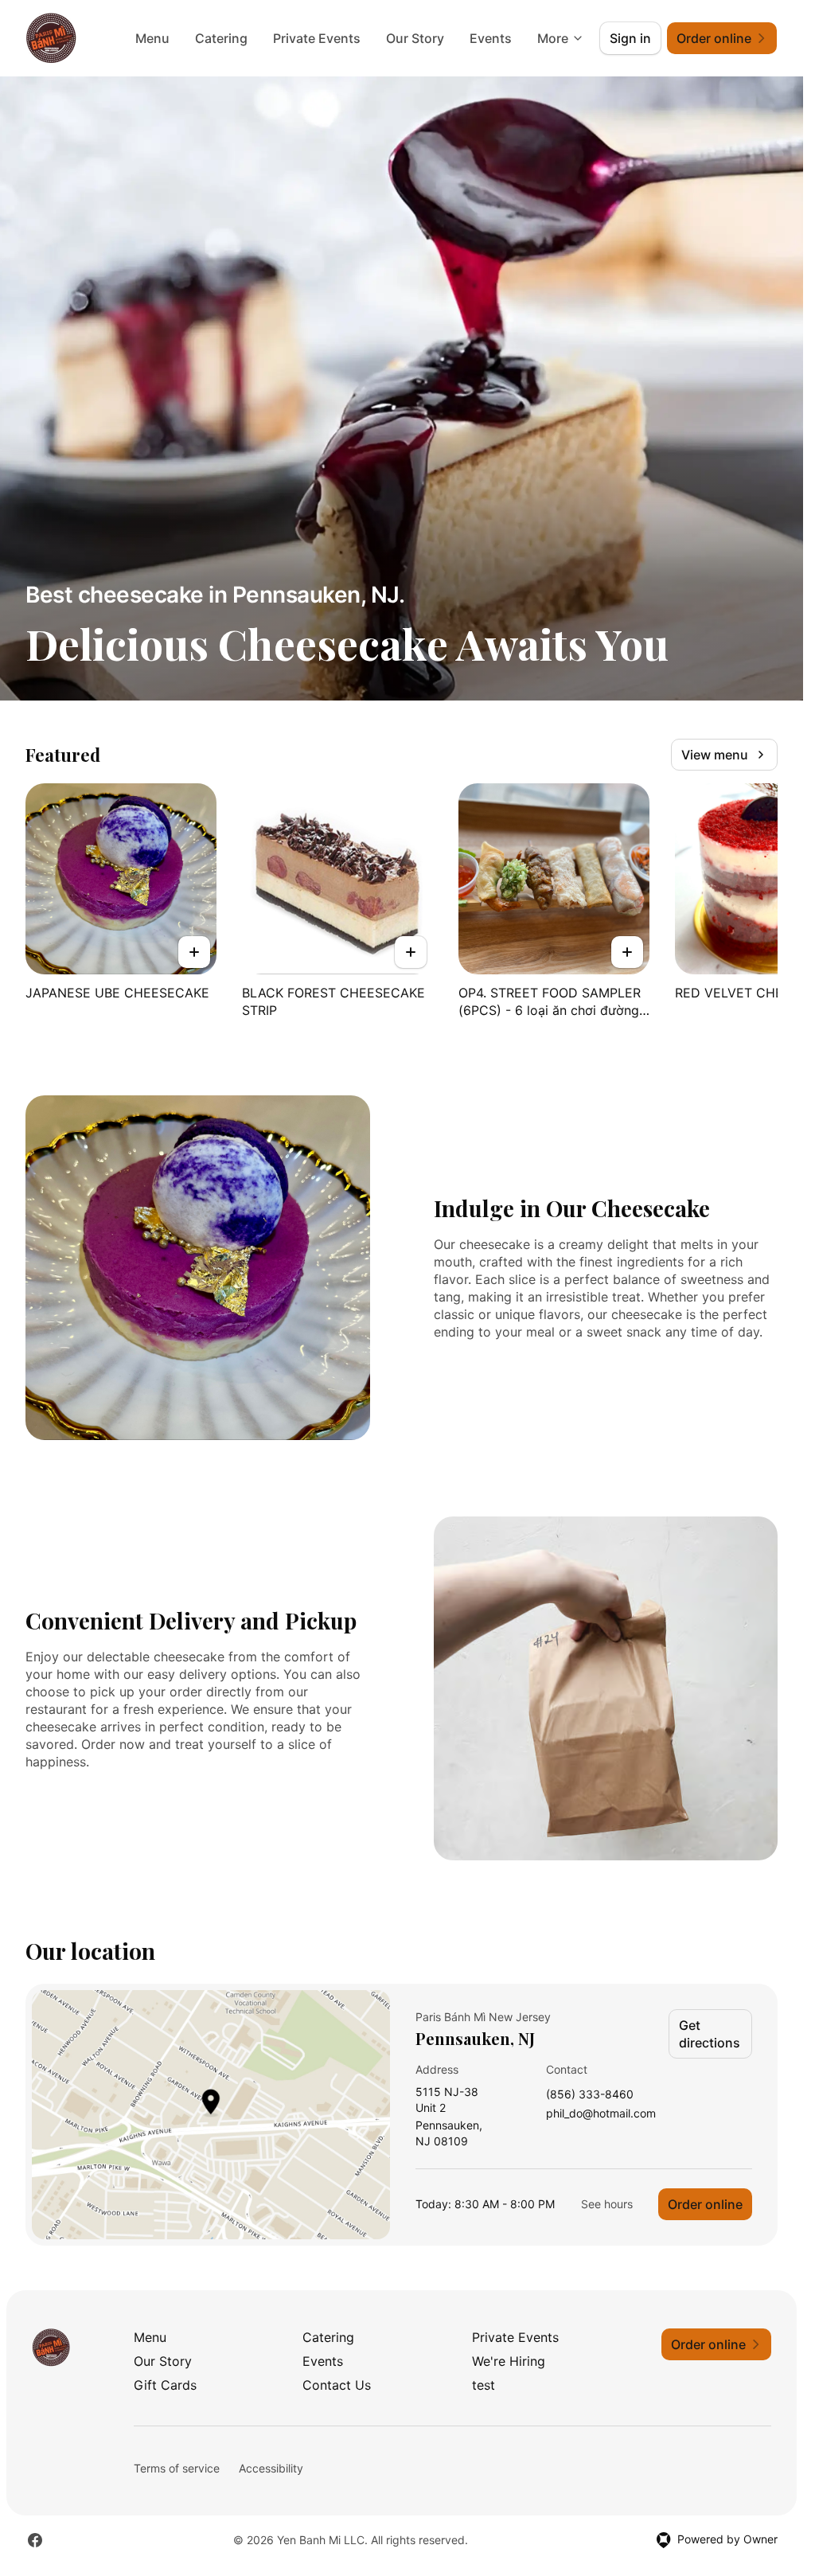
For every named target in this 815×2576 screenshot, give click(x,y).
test (484, 2385)
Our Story (415, 38)
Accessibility (271, 2468)
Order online (705, 2204)
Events (491, 38)
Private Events (317, 38)
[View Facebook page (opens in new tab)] (35, 2540)
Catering (221, 38)
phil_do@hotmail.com (601, 2114)
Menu (152, 38)
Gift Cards (165, 2385)
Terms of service (177, 2468)
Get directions (710, 2034)
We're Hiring (509, 2361)
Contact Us (337, 2385)
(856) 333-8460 (590, 2095)
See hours (607, 2204)
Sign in (630, 38)
